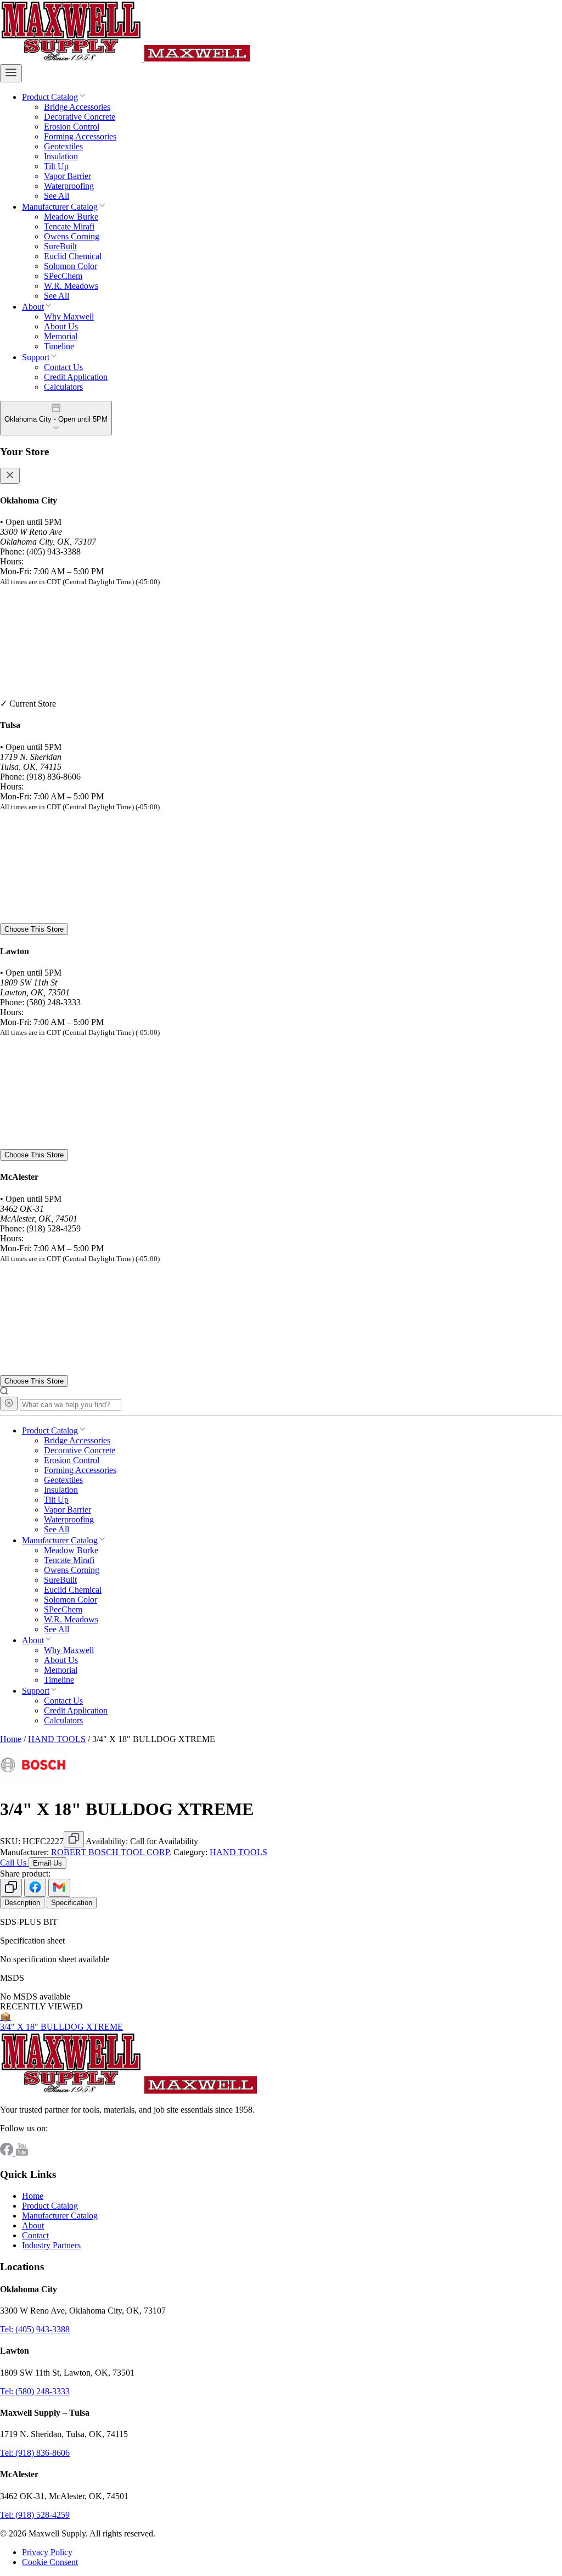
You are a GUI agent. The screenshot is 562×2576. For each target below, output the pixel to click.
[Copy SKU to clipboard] (74, 1839)
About (33, 307)
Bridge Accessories (77, 107)
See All (57, 196)
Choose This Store (34, 929)
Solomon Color (71, 266)
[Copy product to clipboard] (11, 1888)
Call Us (14, 1863)
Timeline (59, 346)
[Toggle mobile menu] (11, 73)
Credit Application (76, 377)
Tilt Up (56, 166)
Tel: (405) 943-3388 (35, 2329)
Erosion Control (72, 127)
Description (22, 1903)
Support (36, 357)
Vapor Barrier (68, 176)
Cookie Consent (50, 2562)
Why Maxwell (69, 317)
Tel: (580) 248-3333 (35, 2391)
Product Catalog (50, 97)
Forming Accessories (80, 136)
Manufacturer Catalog (60, 207)
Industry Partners (51, 2245)
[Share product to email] (59, 1888)
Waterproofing (69, 186)
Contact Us (63, 367)
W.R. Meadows (71, 286)
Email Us (47, 1863)
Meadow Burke (71, 217)
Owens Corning (72, 236)
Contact (35, 2235)
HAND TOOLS (57, 1739)
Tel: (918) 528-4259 (35, 2515)
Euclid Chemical (73, 256)
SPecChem (63, 276)
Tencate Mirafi (69, 226)
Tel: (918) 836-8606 (35, 2453)
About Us (61, 326)
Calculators (63, 387)
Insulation (61, 156)
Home (11, 1739)
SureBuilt (60, 246)
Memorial (61, 336)
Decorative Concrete (80, 117)
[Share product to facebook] (35, 1888)
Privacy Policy (47, 2552)
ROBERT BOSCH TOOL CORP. (111, 1852)
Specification (72, 1903)
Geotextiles (63, 146)
